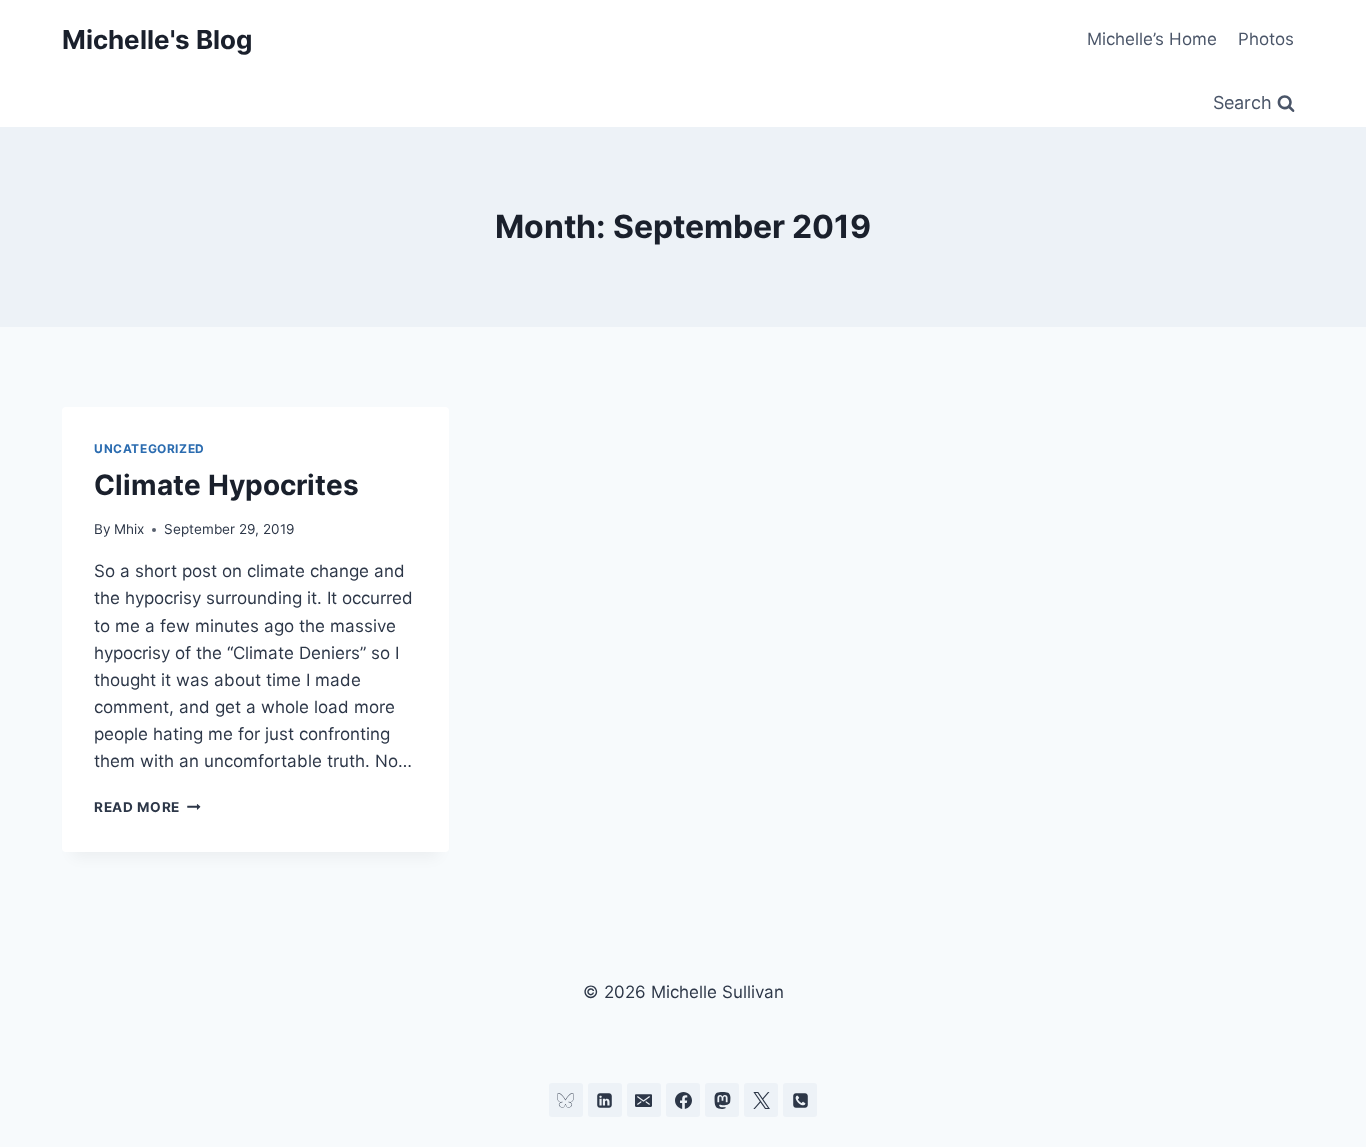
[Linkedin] (605, 1100)
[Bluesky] (566, 1100)
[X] (761, 1100)
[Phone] (800, 1100)
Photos (1266, 39)
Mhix (129, 529)
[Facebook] (683, 1100)
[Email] (644, 1100)
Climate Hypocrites (226, 485)
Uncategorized (149, 448)
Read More (147, 807)
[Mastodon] (722, 1100)
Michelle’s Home (1152, 39)
